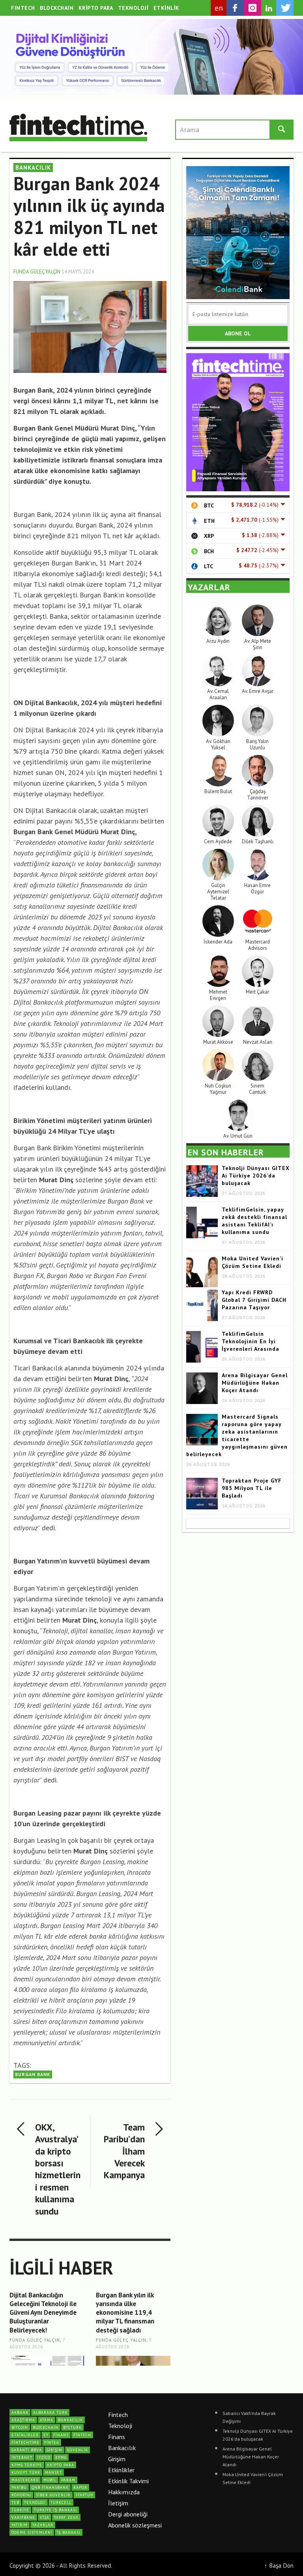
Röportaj (21, 2495)
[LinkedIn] (269, 8)
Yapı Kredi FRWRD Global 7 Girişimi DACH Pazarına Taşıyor (254, 1300)
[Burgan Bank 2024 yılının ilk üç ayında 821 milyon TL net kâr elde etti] (90, 326)
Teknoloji (120, 2426)
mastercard (25, 2480)
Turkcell (61, 2502)
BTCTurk (72, 2427)
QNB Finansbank (50, 2487)
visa (45, 2517)
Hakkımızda (124, 2492)
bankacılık (70, 2420)
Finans (117, 2437)
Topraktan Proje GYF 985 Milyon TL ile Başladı (252, 1488)
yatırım (20, 2525)
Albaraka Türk (50, 2412)
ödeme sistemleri (32, 2532)
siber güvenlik (53, 2495)
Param (68, 2480)
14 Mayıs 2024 (78, 272)
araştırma (23, 2420)
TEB (15, 2502)
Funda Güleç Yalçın (37, 272)
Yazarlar (43, 2525)
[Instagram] (252, 8)
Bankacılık (122, 2448)
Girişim (117, 2459)
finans (61, 2435)
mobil (50, 2480)
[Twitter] (285, 8)
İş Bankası (69, 2532)
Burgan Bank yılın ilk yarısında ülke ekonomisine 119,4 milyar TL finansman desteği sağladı (125, 2312)
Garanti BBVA (27, 2450)
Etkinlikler (121, 2470)
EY (46, 2435)
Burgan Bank (33, 2074)
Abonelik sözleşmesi (135, 2525)
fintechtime (25, 2442)
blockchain (46, 2427)
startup (84, 2495)
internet (22, 2457)
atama (47, 2420)
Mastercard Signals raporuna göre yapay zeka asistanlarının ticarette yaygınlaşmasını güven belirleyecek (237, 1435)
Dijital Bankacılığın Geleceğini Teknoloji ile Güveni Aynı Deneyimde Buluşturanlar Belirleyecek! (43, 2312)
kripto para (61, 2465)
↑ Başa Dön (279, 2565)
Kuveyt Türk (26, 2472)
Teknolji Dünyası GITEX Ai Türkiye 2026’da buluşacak (256, 1176)
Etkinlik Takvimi (128, 2481)
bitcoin (20, 2427)
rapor (80, 2487)
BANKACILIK (33, 168)
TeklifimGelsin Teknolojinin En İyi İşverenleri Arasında (251, 1341)
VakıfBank (23, 2517)
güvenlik (78, 2450)
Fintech (118, 2415)
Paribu (19, 2487)
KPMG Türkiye (27, 2465)
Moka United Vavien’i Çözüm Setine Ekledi (252, 1262)
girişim (54, 2450)
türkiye (20, 2510)
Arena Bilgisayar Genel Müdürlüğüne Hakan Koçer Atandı (255, 1383)
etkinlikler (25, 2435)
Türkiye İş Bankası (55, 2510)
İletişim (118, 2503)
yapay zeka (66, 2517)
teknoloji (35, 2502)
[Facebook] (235, 8)
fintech (82, 2435)
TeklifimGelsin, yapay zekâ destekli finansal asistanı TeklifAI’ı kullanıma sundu (254, 1221)
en (219, 8)
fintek (52, 2442)
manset (53, 2472)
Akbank (20, 2412)
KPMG (61, 2457)
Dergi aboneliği (128, 2514)
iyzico (44, 2457)
